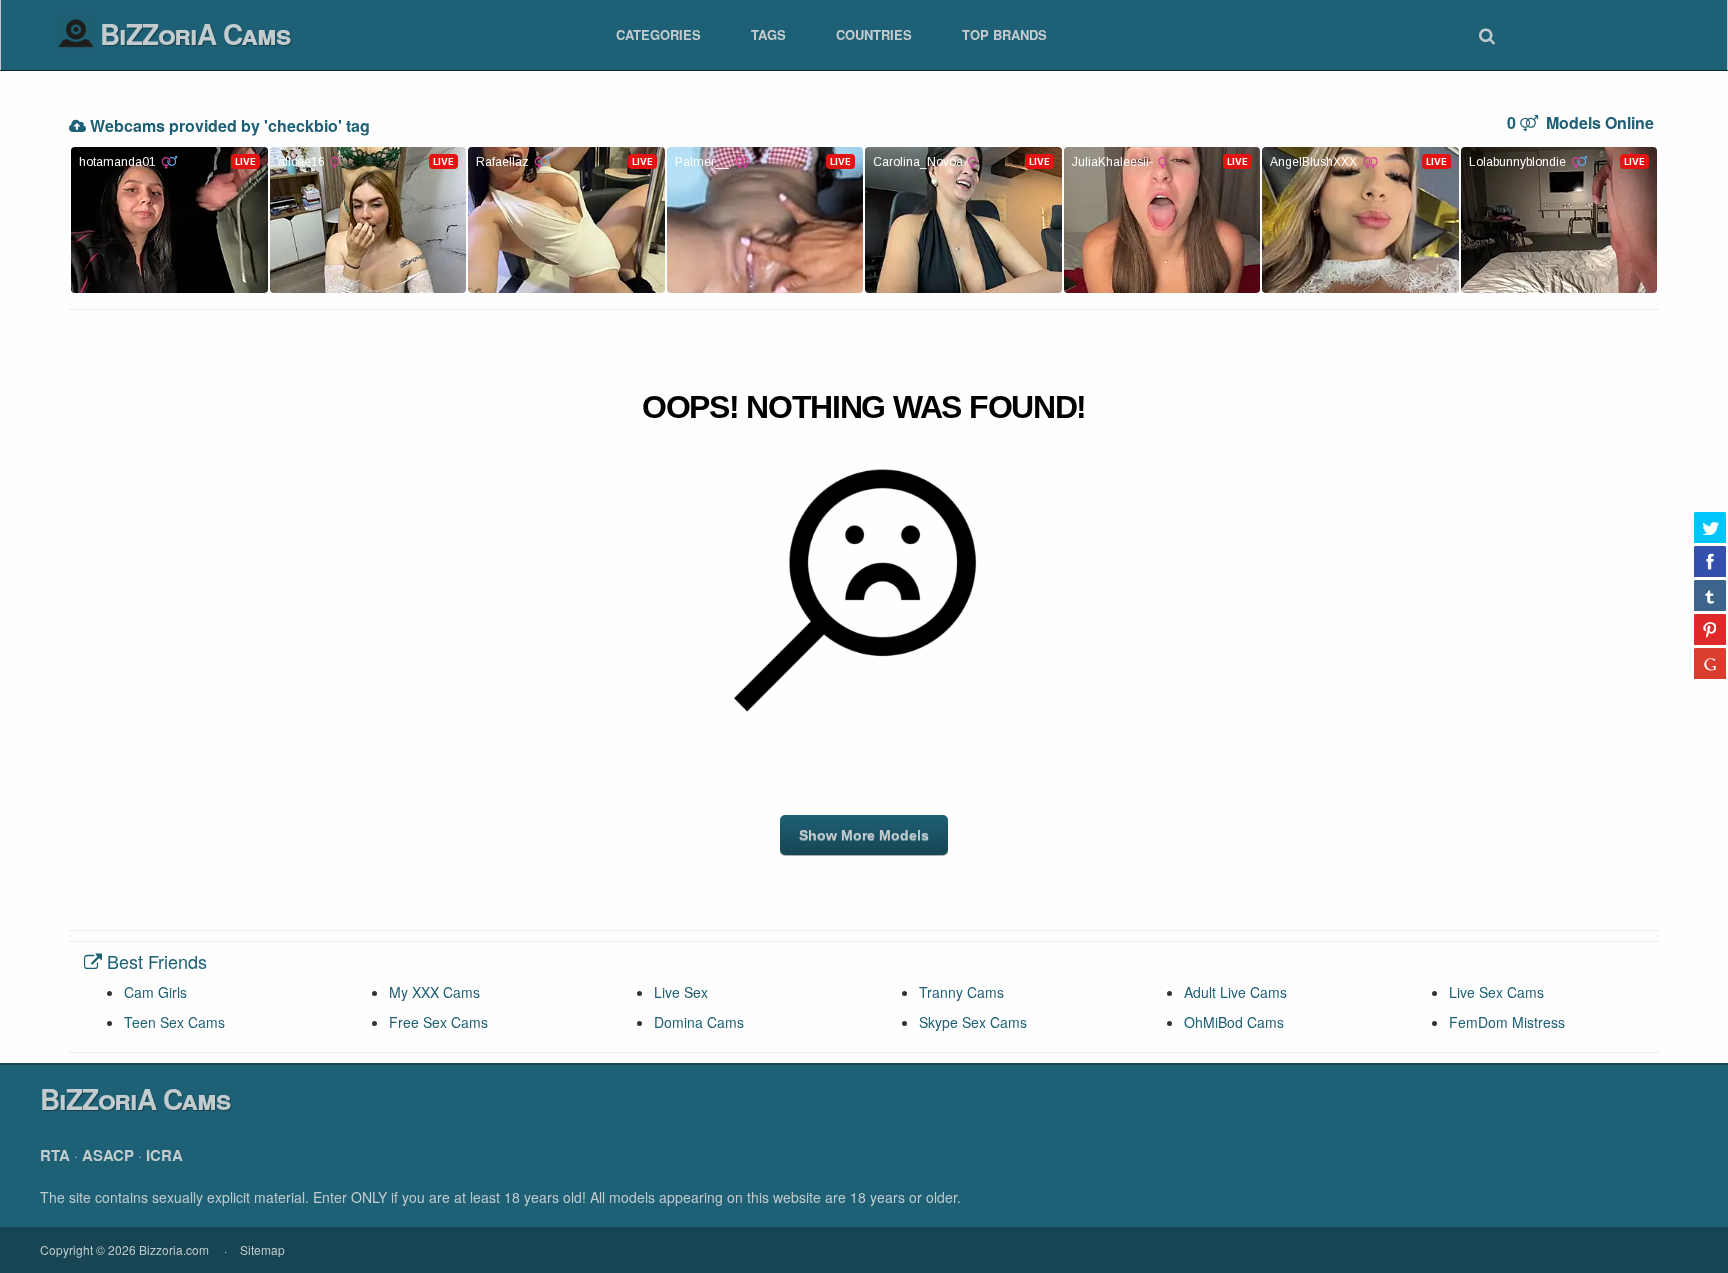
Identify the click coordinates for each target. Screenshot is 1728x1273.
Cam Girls (155, 992)
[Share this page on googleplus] (1710, 663)
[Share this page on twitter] (1710, 527)
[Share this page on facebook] (1710, 561)
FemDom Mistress (1507, 1022)
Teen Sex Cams (174, 1022)
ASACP (108, 1155)
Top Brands (1004, 34)
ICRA (164, 1155)
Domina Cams (699, 1022)
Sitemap (262, 1249)
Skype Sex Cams (973, 1022)
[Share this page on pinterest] (1710, 629)
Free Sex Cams (438, 1022)
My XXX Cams (434, 992)
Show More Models (864, 835)
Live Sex (681, 992)
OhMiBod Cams (1234, 1022)
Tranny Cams (961, 992)
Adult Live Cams (1235, 992)
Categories (658, 34)
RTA (55, 1155)
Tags (768, 34)
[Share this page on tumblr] (1710, 595)
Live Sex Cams (1496, 992)
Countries (874, 34)
